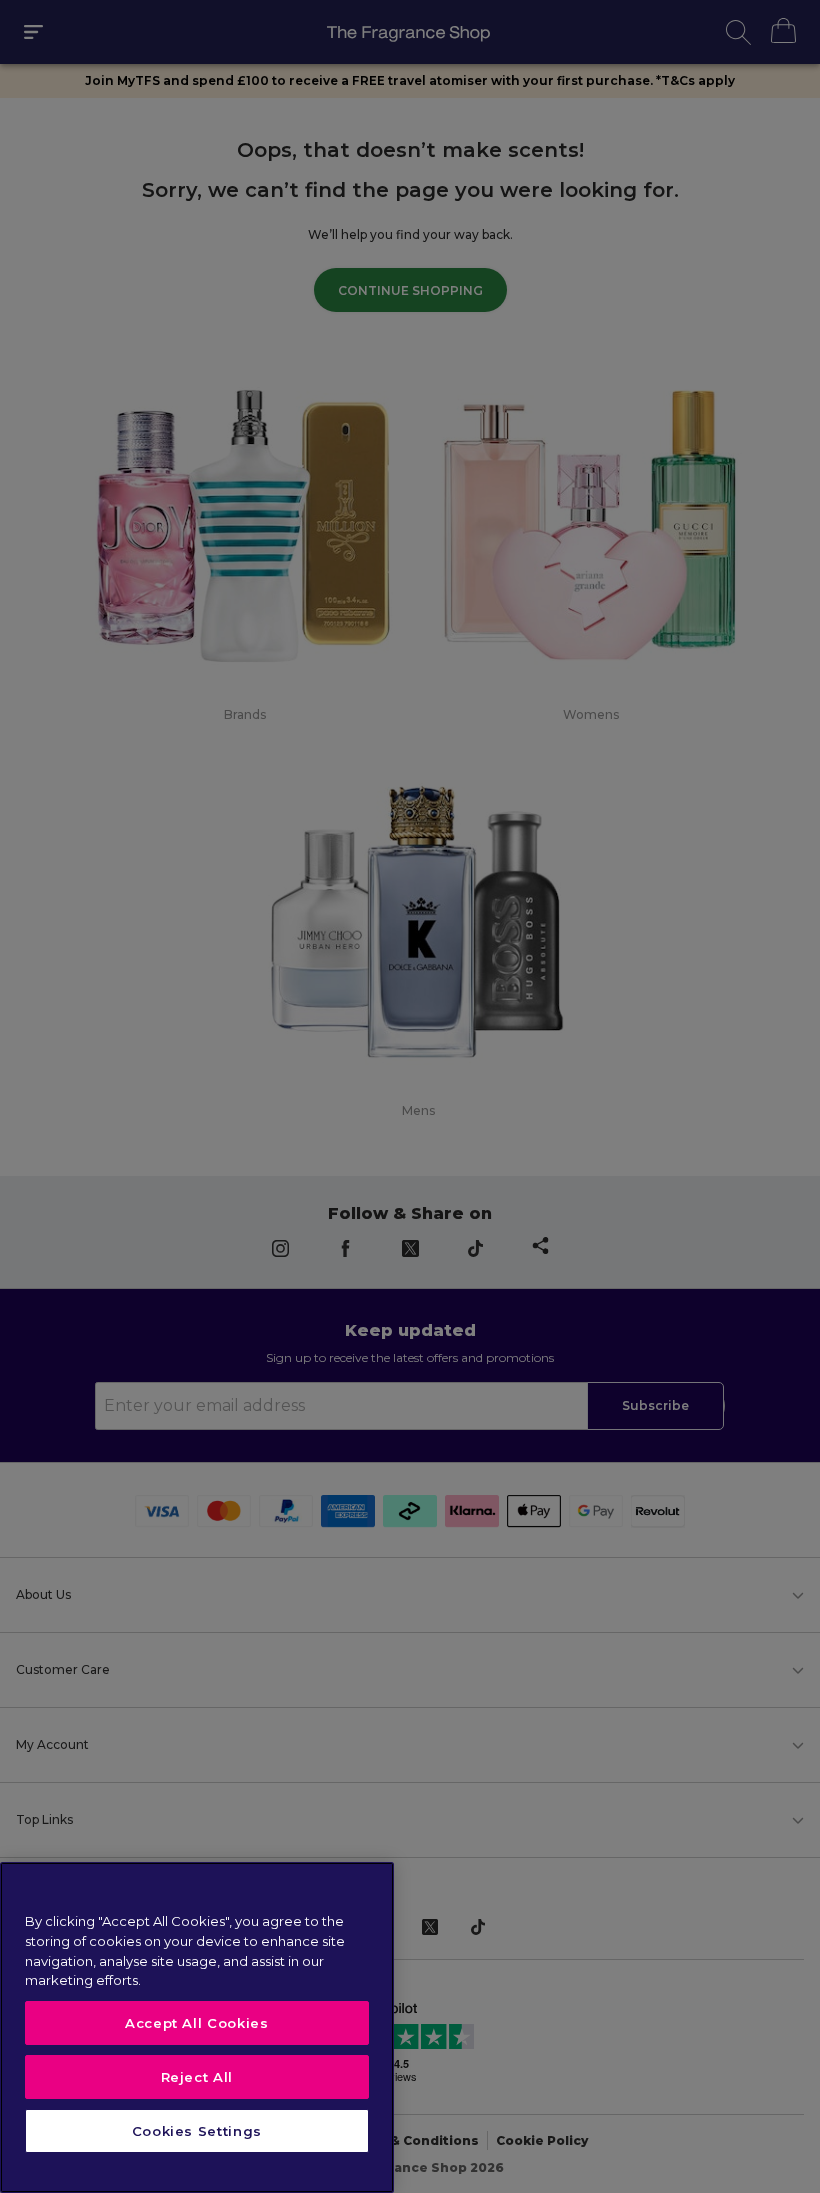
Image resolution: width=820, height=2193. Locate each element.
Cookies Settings (197, 2131)
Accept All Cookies (197, 2023)
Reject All (197, 2077)
